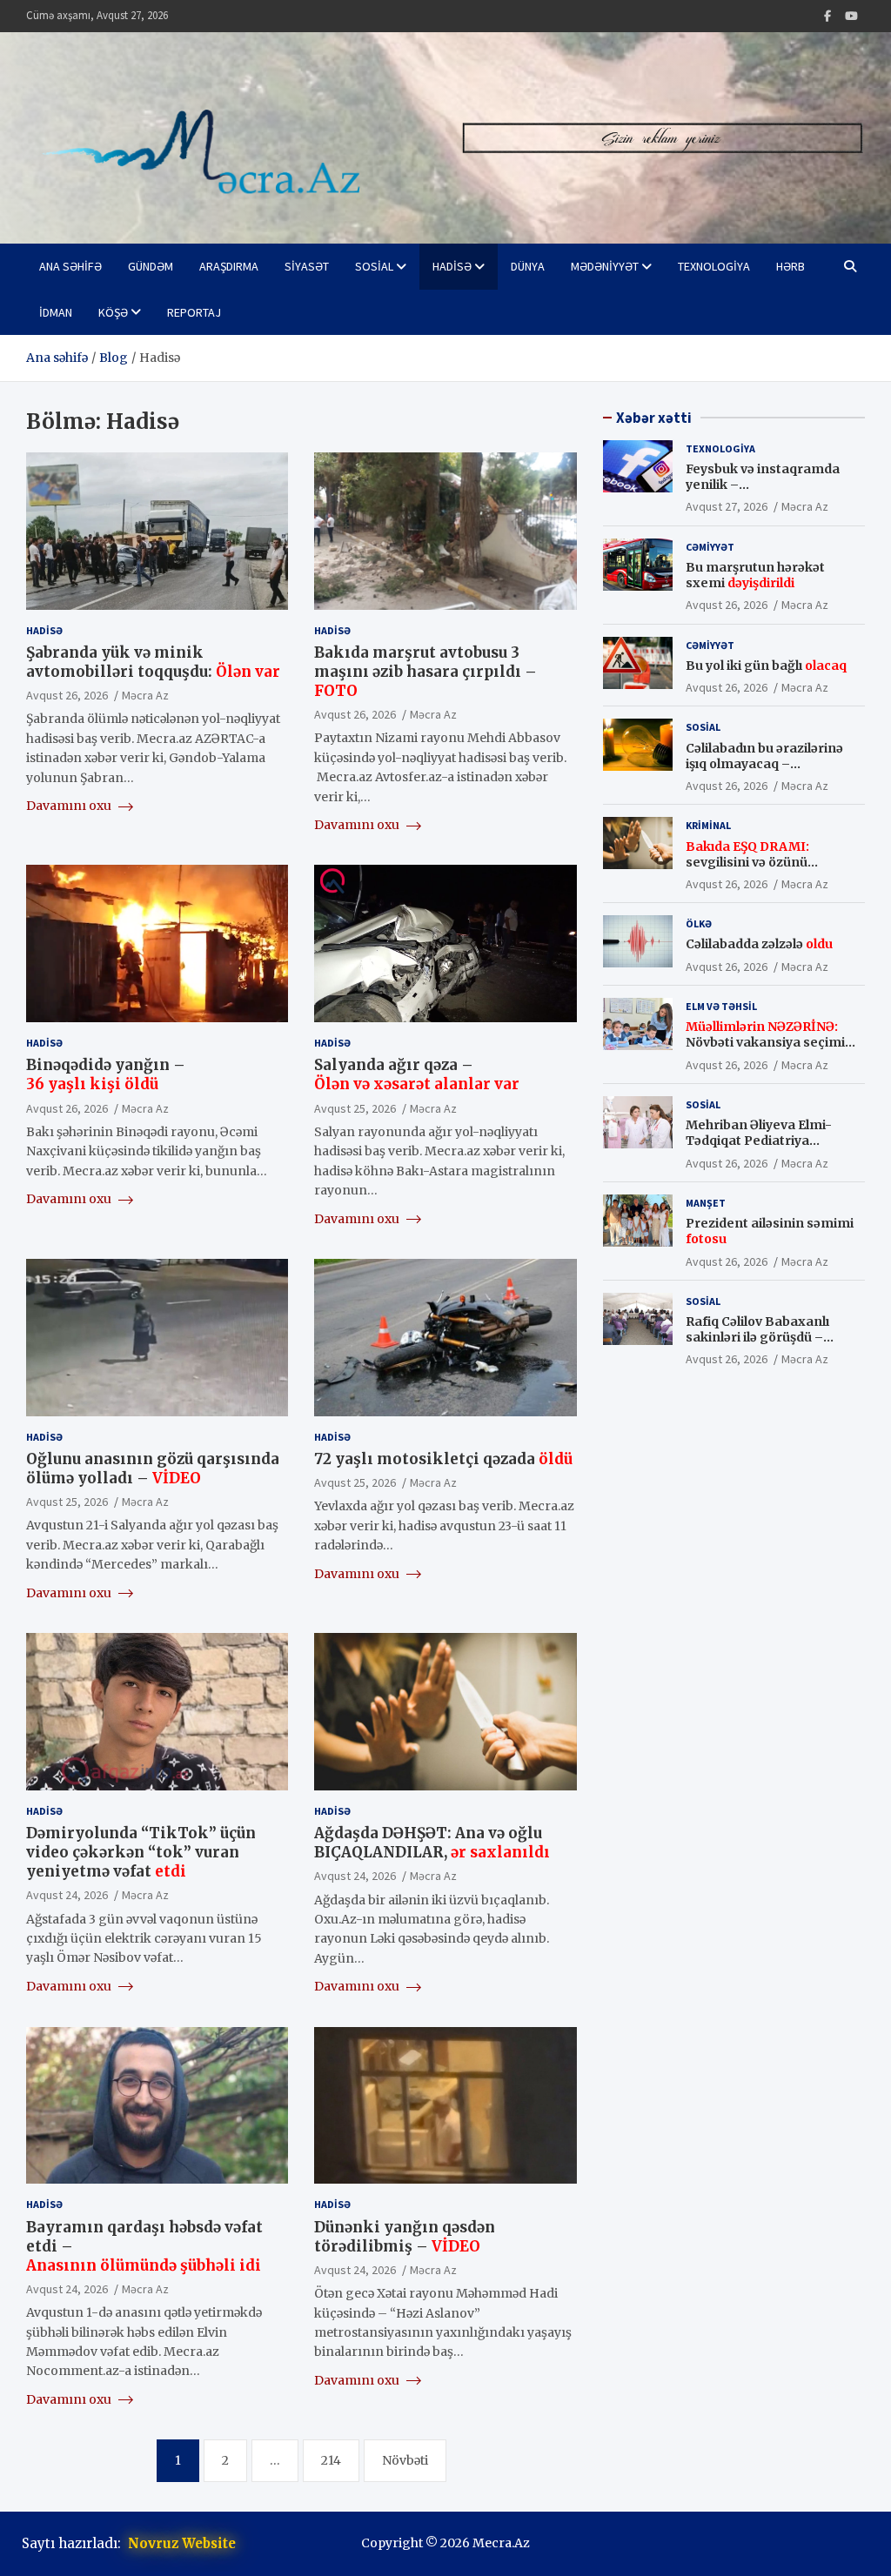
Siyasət (307, 266)
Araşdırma (229, 266)
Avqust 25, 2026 (355, 1108)
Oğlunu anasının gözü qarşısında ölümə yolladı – (153, 1469)
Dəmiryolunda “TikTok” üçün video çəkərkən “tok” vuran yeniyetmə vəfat (141, 1852)
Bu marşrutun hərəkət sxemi (755, 575)
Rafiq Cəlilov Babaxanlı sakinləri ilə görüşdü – (757, 1337)
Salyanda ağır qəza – (417, 1074)
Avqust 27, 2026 (727, 506)
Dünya (528, 266)
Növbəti (405, 2460)
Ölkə (699, 923)
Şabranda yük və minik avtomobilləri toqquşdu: (153, 662)
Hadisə (452, 266)
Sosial (374, 266)
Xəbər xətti (654, 418)
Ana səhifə (70, 266)
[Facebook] (827, 16)
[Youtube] (851, 16)
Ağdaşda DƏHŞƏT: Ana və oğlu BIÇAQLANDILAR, (432, 1843)
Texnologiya (714, 266)
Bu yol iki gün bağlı (766, 666)
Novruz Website (182, 2543)
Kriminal (708, 825)
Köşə (113, 312)
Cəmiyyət (710, 547)
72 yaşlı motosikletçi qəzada (443, 1459)
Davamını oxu (70, 806)
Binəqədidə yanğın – (106, 1074)
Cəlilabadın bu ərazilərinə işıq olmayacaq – (764, 764)
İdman (56, 312)
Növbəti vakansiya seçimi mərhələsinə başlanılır (765, 1042)
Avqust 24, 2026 (67, 1895)
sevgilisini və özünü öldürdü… (747, 862)
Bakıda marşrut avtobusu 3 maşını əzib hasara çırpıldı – (425, 672)
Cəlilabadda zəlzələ (759, 944)
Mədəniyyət (605, 266)
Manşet (706, 1203)
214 (331, 2460)
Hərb (791, 266)
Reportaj (194, 312)
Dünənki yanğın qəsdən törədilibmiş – (405, 2237)
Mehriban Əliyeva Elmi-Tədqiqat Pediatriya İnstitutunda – (763, 1141)
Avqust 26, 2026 (67, 695)
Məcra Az (145, 695)
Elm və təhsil (721, 1006)
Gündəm (151, 266)
